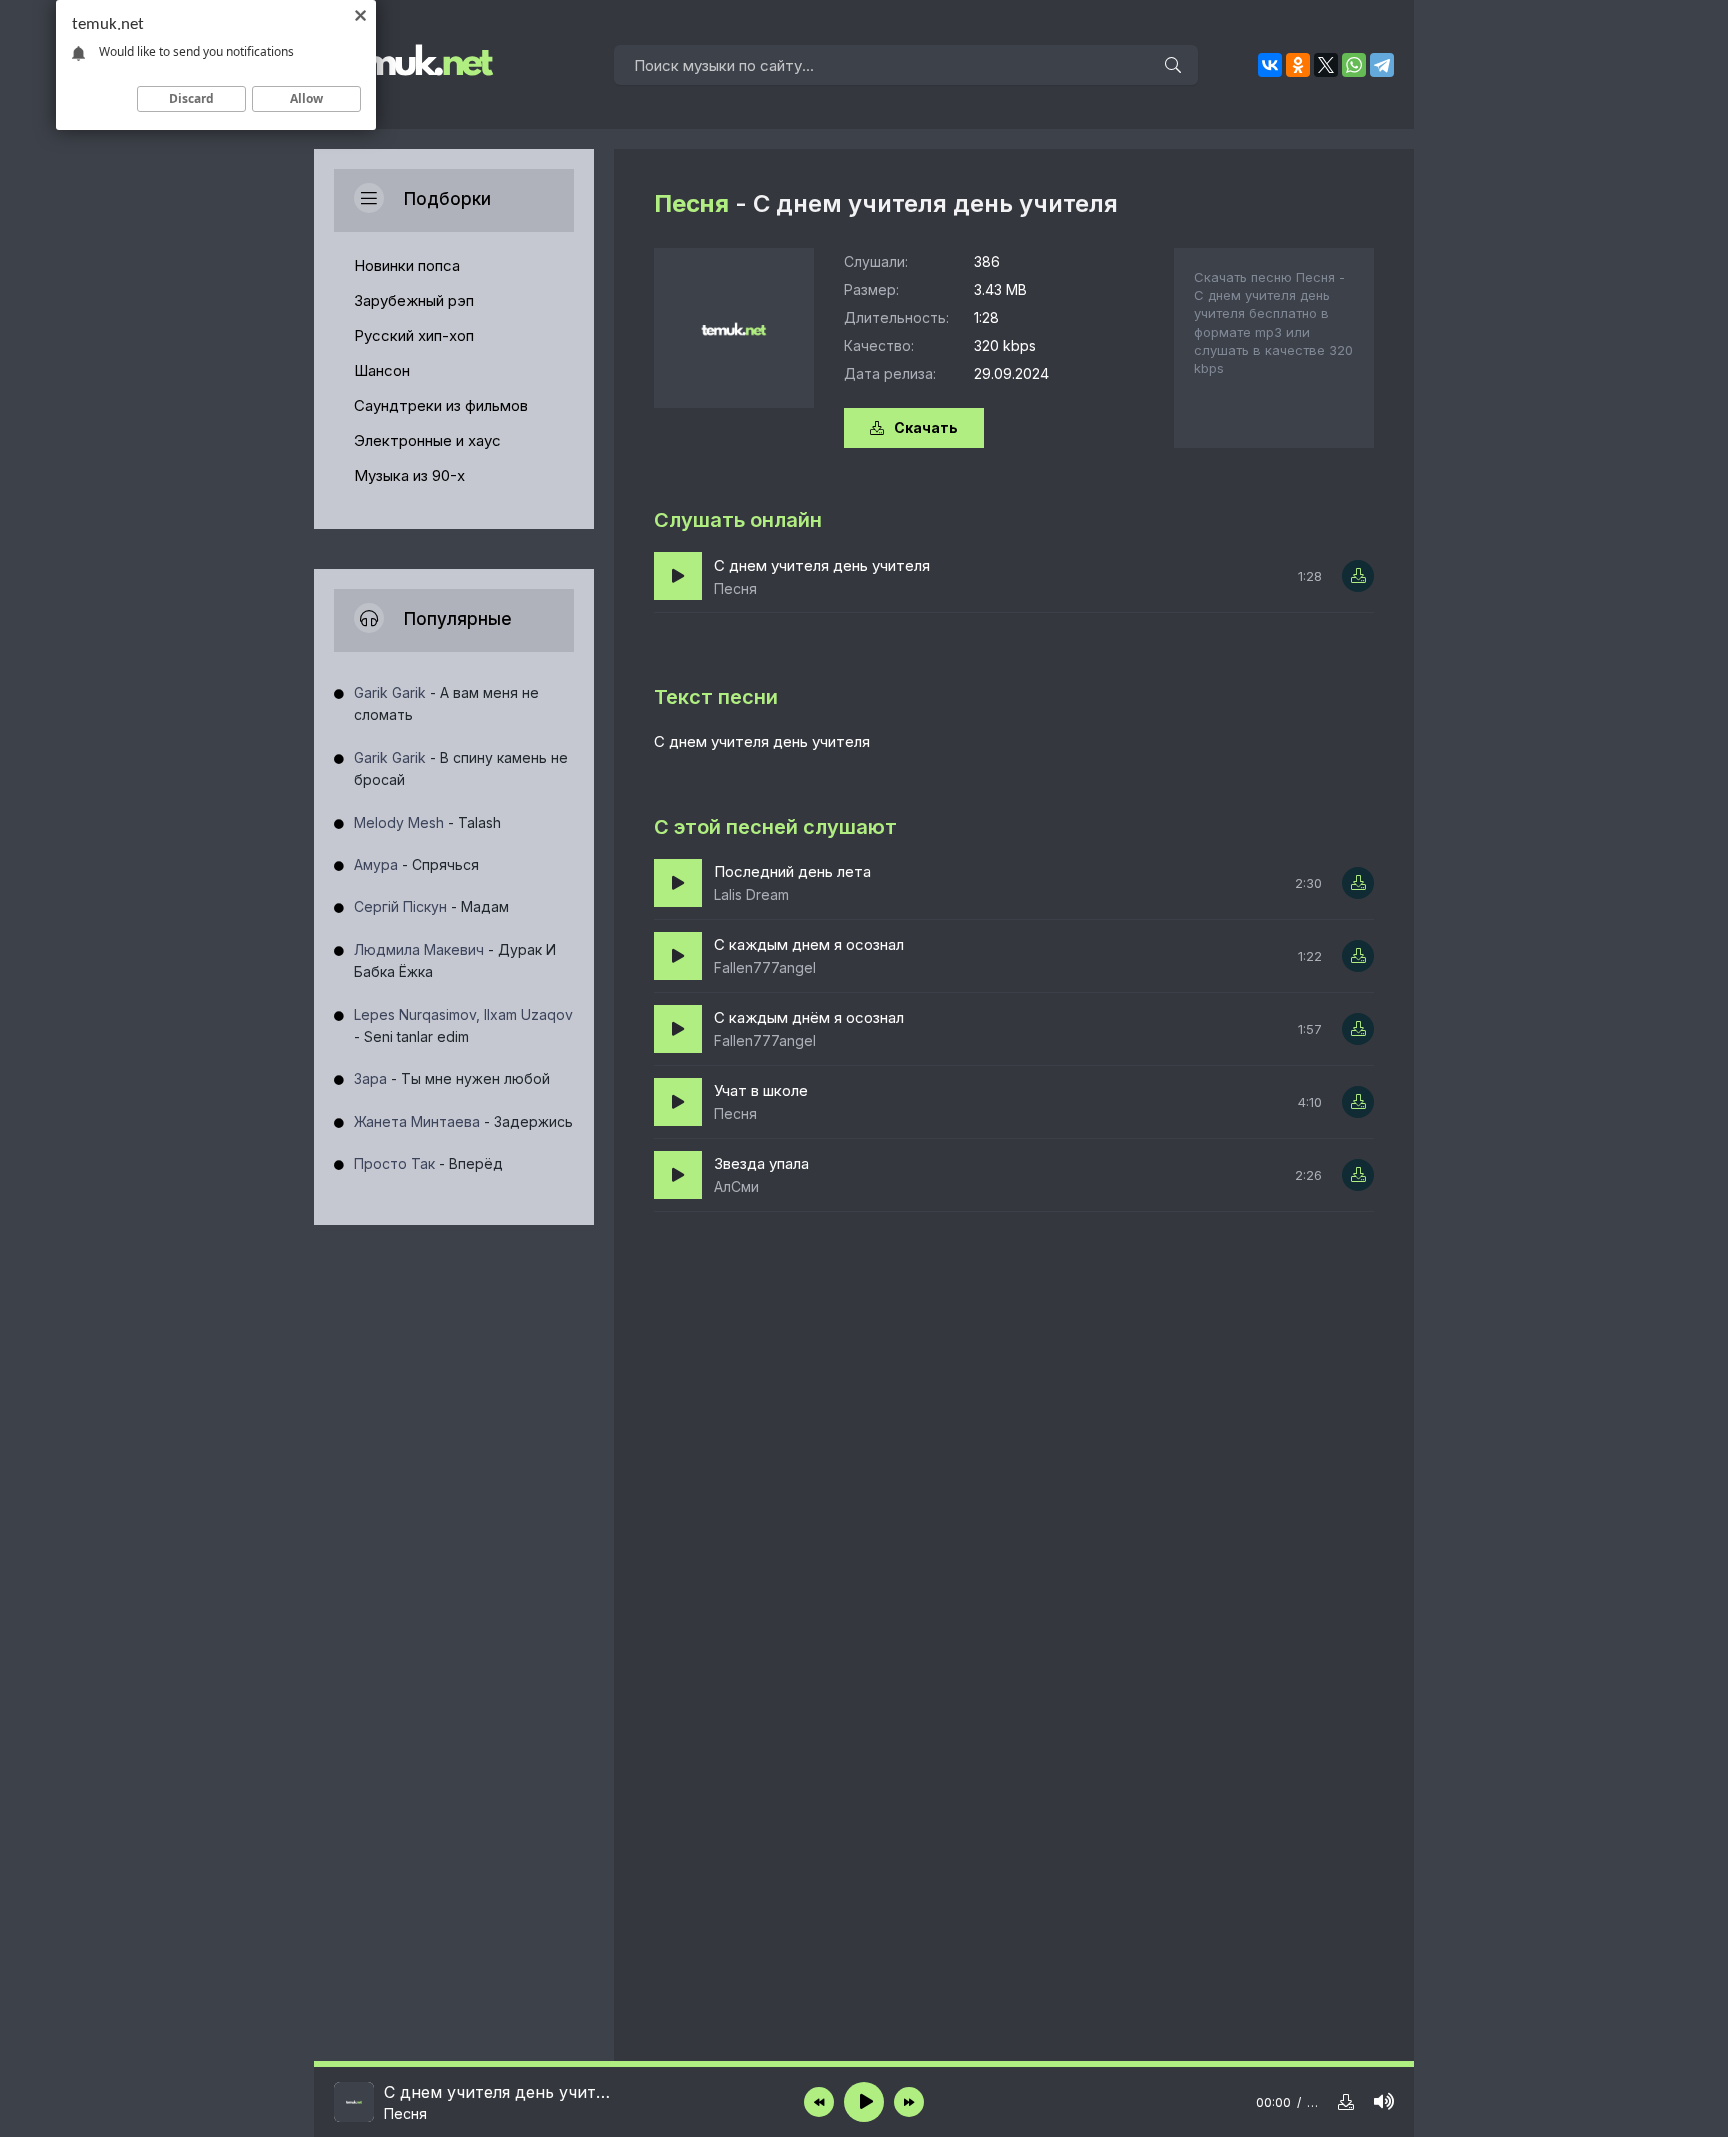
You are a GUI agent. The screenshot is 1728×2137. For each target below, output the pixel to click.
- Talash (427, 822)
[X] (1326, 65)
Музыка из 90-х (409, 475)
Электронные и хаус (427, 440)
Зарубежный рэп (414, 300)
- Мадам (431, 906)
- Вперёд (428, 1163)
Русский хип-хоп (414, 335)
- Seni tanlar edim (463, 1025)
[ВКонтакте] (1270, 65)
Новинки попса (407, 265)
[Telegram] (1382, 65)
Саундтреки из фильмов (441, 405)
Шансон (382, 370)
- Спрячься (416, 864)
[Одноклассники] (1298, 65)
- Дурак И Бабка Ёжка (455, 960)
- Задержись (463, 1121)
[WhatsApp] (1354, 65)
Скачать (926, 427)
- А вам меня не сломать (446, 703)
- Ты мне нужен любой (452, 1078)
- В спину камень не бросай (461, 768)
